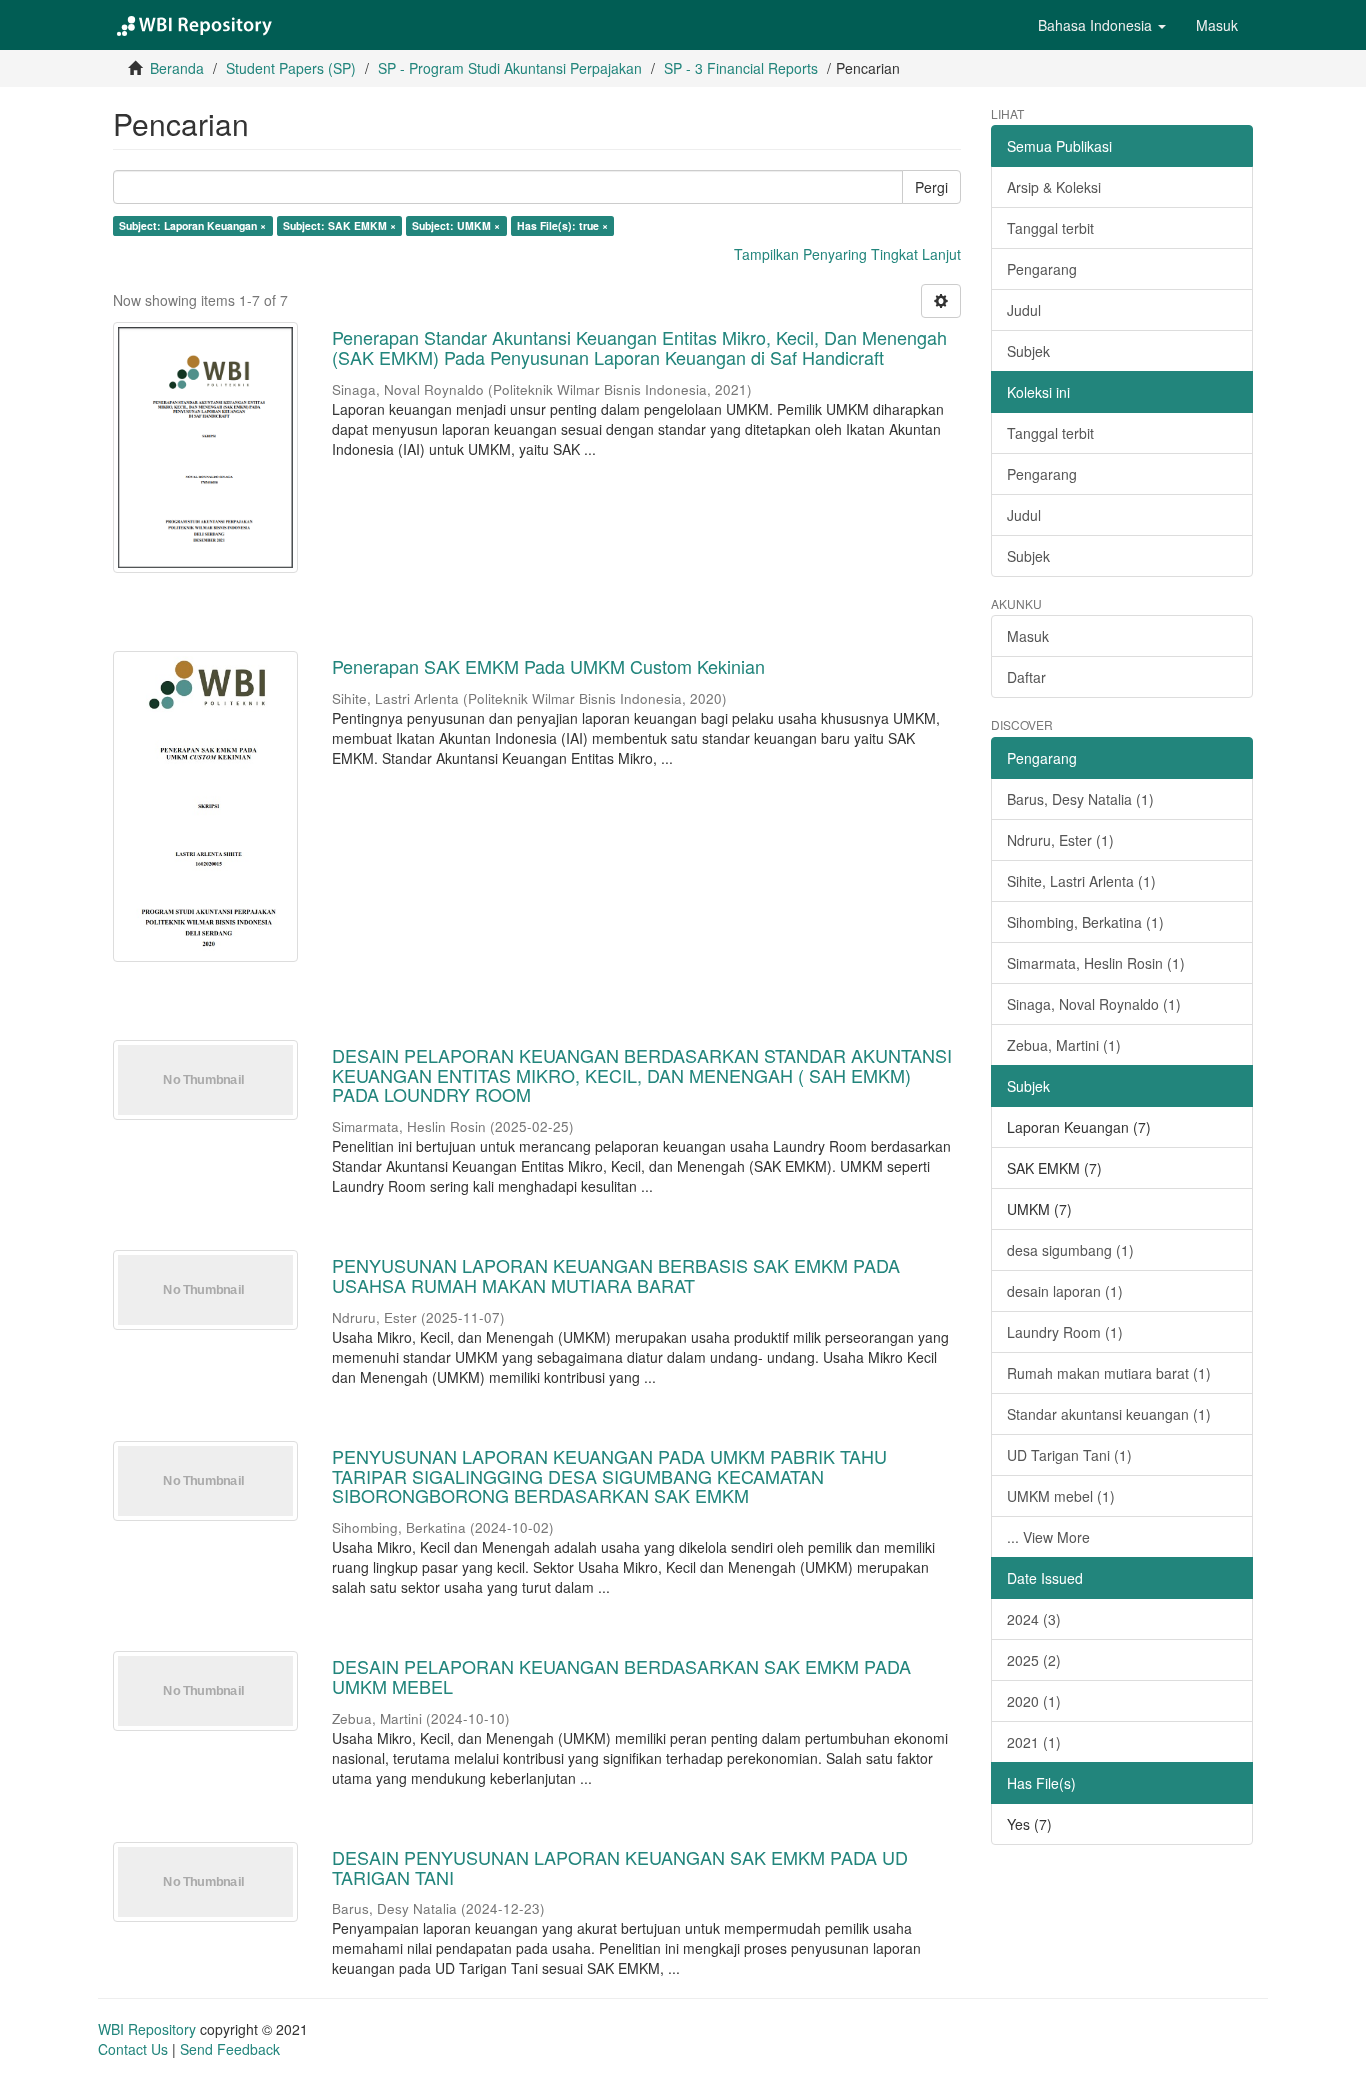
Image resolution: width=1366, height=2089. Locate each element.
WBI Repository (147, 2029)
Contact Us (133, 2049)
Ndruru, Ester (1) (1060, 840)
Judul (1024, 310)
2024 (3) (1034, 1619)
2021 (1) (1034, 1742)
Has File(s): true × (562, 225)
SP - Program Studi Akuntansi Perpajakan (510, 68)
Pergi (931, 187)
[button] (1102, 25)
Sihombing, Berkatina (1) (1085, 922)
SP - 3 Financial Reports (741, 68)
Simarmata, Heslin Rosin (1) (1096, 963)
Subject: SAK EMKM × (339, 225)
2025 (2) (1034, 1660)
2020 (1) (1034, 1701)
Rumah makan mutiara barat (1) (1109, 1373)
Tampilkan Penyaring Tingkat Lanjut (847, 254)
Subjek (1028, 351)
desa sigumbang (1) (1070, 1250)
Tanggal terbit (1050, 228)
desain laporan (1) (1065, 1291)
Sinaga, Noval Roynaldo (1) (1094, 1004)
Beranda (177, 68)
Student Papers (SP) (291, 68)
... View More (1048, 1537)
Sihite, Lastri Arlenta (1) (1081, 881)
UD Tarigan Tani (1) (1069, 1455)
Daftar (1026, 677)
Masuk (1028, 636)
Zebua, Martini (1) (1064, 1045)
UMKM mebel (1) (1061, 1496)
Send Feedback (230, 2049)
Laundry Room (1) (1065, 1332)
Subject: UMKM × (456, 225)
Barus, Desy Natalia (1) (1080, 799)
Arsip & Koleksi (1054, 187)
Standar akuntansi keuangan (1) (1109, 1414)
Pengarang (1042, 269)
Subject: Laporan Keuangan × (192, 225)
